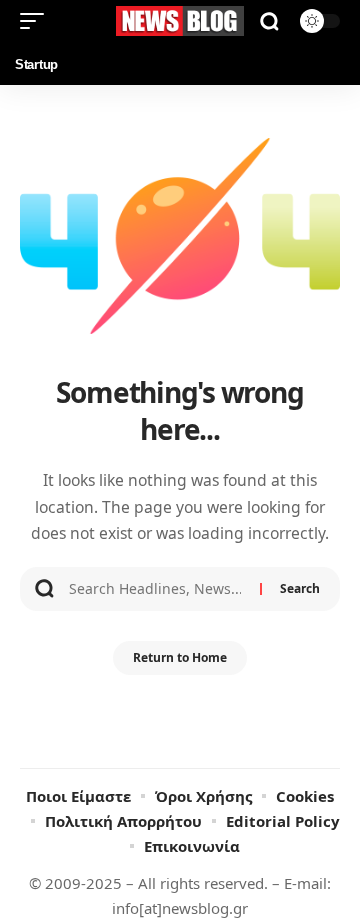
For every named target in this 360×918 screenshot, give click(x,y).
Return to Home (180, 657)
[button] (37, 21)
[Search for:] (157, 589)
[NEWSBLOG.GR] (180, 20)
